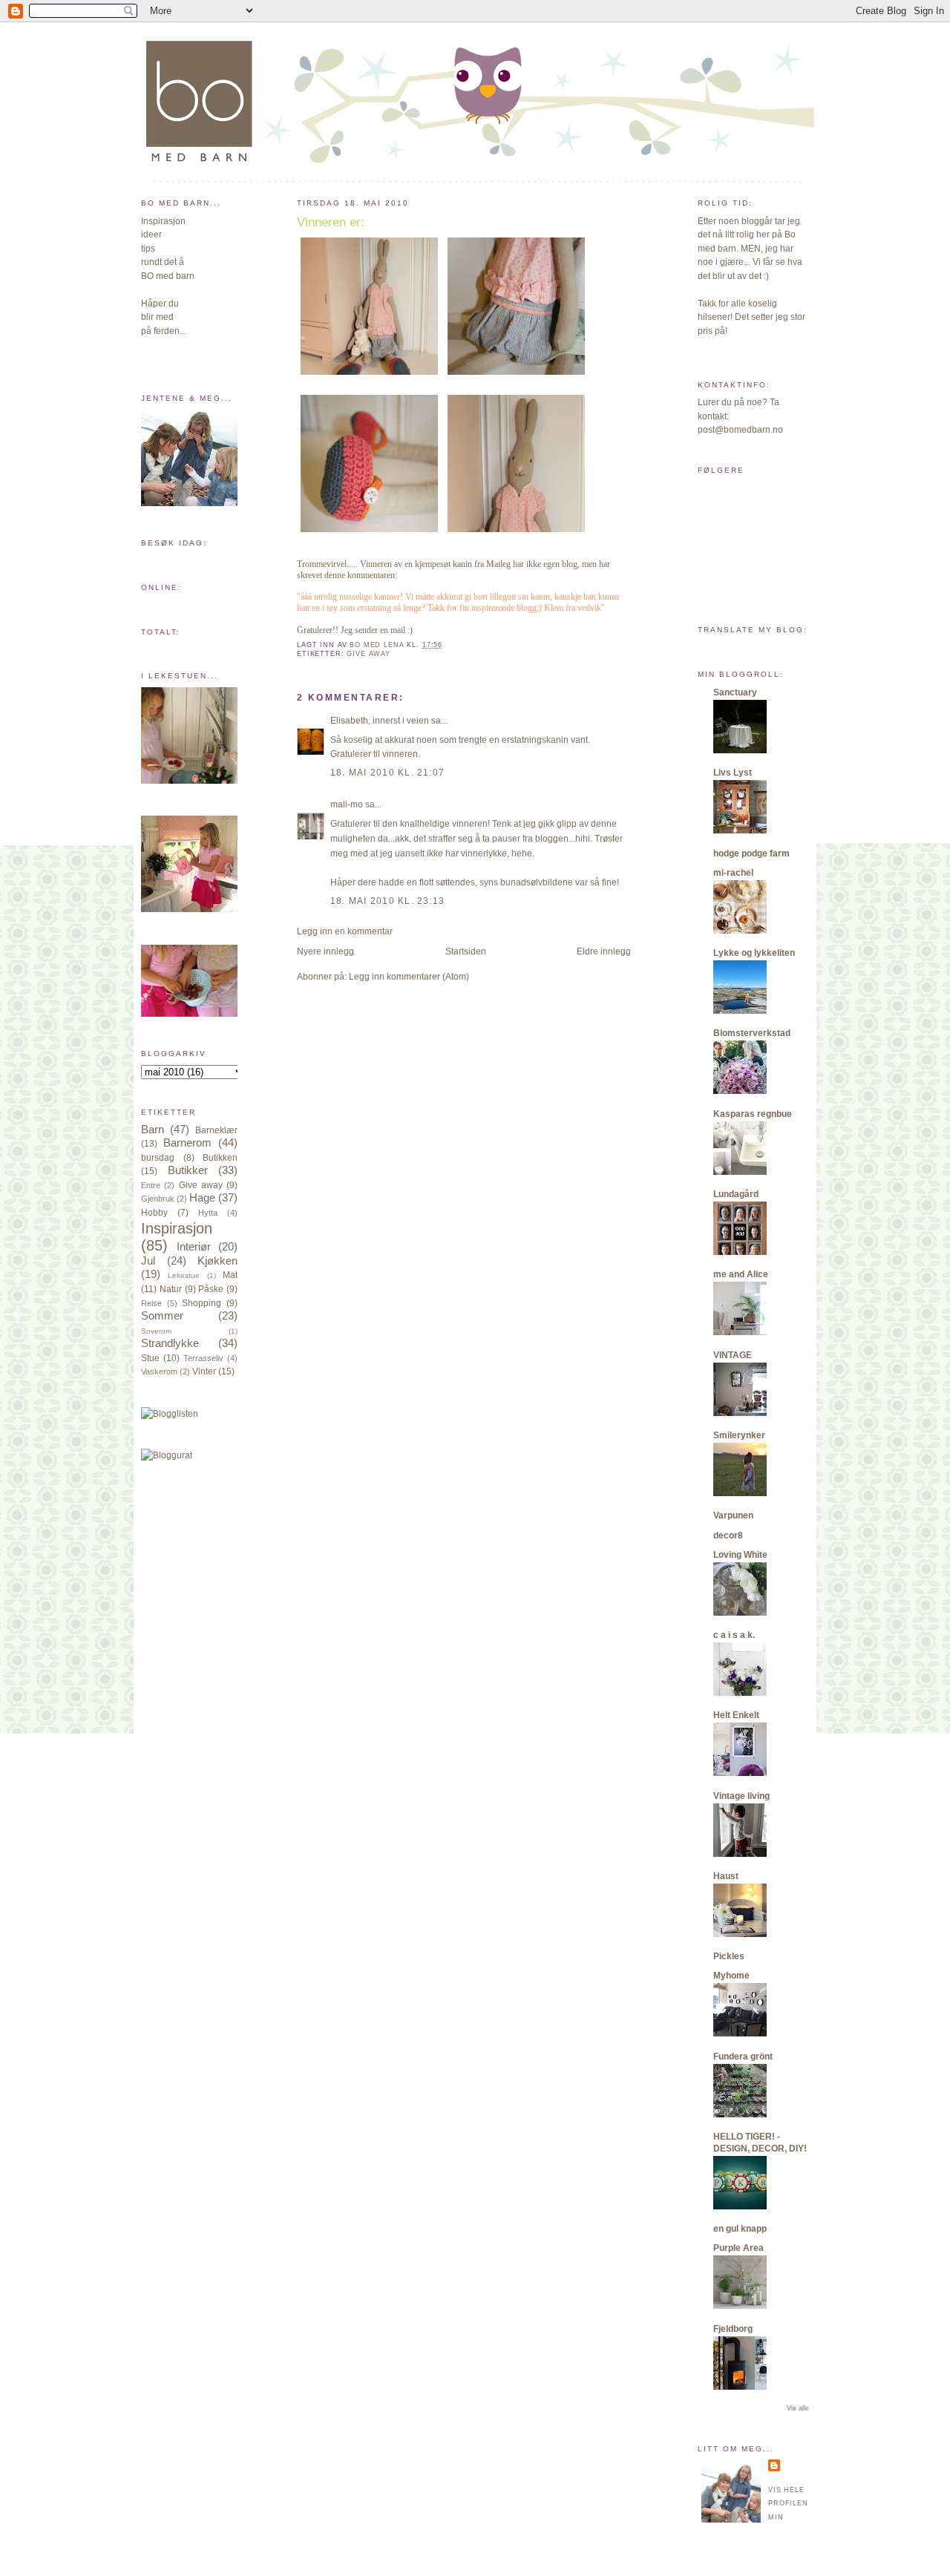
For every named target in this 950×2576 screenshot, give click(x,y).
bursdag (158, 1158)
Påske (211, 1289)
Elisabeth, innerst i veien (380, 721)
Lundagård (736, 1194)
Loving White (740, 1555)
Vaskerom (159, 1371)
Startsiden (466, 951)
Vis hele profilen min (788, 2504)
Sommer (162, 1316)
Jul (148, 1261)
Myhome (731, 1976)
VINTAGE (733, 1355)
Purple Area (738, 2248)
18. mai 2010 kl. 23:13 (387, 901)
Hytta (208, 1213)
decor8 (728, 1536)
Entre (151, 1185)
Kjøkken (217, 1261)
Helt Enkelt (736, 1715)
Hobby (154, 1213)
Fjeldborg (733, 2329)
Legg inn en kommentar (345, 931)
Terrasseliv (203, 1358)
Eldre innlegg (604, 951)
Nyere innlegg (325, 951)
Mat (230, 1275)
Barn (153, 1130)
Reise (151, 1303)
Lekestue (184, 1275)
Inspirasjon (177, 1228)
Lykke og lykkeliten (754, 953)
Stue (150, 1358)
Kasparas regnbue (753, 1114)
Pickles (729, 1956)
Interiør (194, 1247)
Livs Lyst (733, 773)
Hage (202, 1198)
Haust (726, 1876)
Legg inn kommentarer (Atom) (409, 977)
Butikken (220, 1158)
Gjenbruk (158, 1199)
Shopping (202, 1303)
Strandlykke (170, 1343)
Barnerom (187, 1143)
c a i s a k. (734, 1635)
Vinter (204, 1371)
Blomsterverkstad (752, 1033)
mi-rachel (733, 873)
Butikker (188, 1170)
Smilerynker (739, 1435)
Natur (171, 1289)
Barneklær (216, 1130)
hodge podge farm (751, 853)
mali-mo (347, 804)
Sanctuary (735, 692)
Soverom (156, 1331)
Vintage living (741, 1796)
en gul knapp (740, 2229)
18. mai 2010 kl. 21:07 (387, 773)
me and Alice (741, 1274)
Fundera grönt (743, 2056)
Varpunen (733, 1515)
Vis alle (798, 2408)
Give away (201, 1185)
